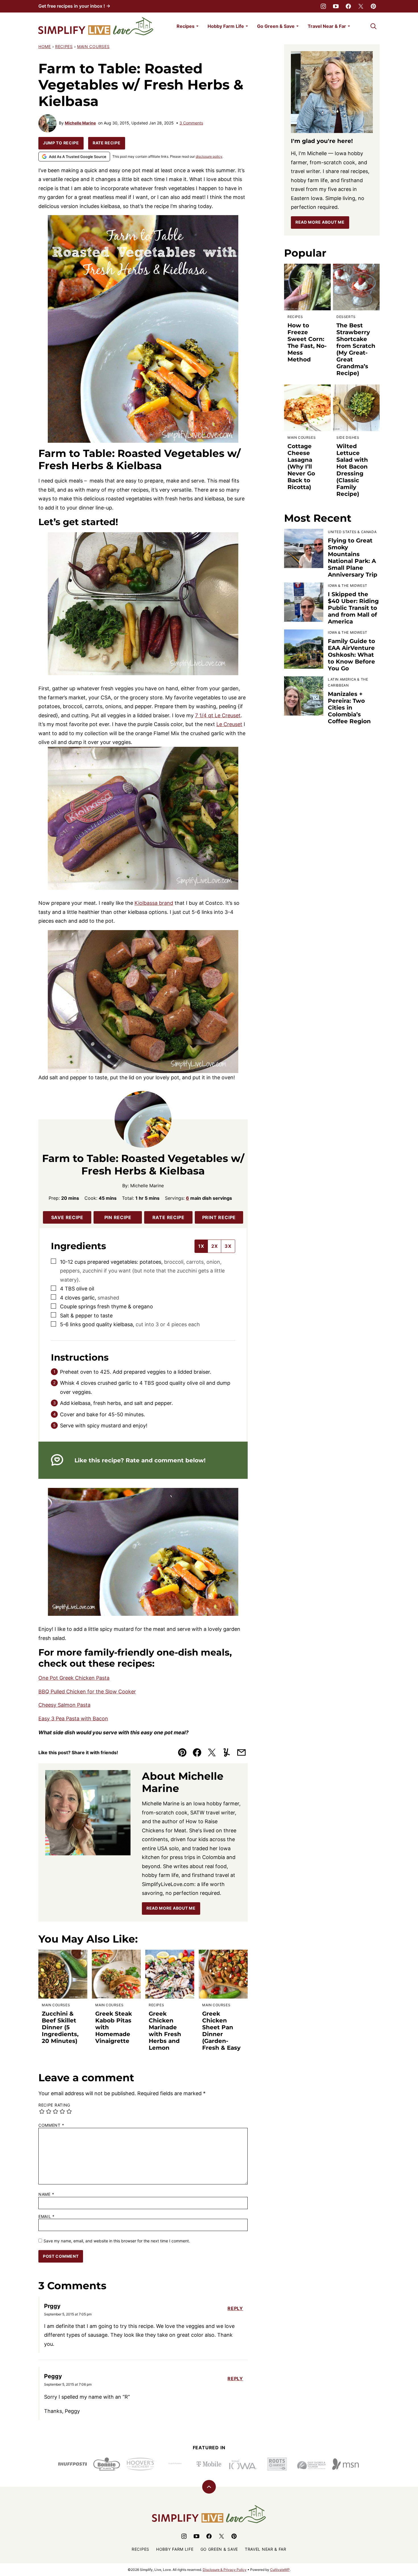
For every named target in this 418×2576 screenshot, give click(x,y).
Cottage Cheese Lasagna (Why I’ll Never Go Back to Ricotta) (301, 467)
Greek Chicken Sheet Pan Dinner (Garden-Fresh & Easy (221, 2031)
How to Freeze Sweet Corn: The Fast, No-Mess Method (307, 342)
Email (46, 2217)
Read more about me (320, 222)
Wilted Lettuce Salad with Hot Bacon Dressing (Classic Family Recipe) (352, 470)
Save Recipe (67, 1217)
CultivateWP (280, 2570)
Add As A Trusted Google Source (78, 157)
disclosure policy (209, 156)
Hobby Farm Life (226, 26)
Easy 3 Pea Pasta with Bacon (73, 1719)
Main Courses (93, 46)
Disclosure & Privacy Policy (225, 2570)
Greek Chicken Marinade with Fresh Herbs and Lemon (165, 2031)
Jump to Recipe (61, 143)
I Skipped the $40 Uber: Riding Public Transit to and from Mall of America (353, 608)
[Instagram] (323, 6)
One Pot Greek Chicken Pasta (74, 1678)
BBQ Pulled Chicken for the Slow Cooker (87, 1692)
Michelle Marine (80, 123)
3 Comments (191, 123)
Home (45, 46)
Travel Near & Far (327, 26)
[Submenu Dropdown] (197, 26)
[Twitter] (361, 6)
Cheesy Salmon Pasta (64, 1705)
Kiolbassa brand (154, 903)
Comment (51, 2125)
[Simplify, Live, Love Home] (96, 26)
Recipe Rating (54, 2105)
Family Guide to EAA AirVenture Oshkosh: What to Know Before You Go (351, 655)
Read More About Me (171, 1908)
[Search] (373, 26)
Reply (235, 2308)
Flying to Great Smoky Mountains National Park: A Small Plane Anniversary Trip (353, 558)
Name (46, 2194)
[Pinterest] (373, 6)
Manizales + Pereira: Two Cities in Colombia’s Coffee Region (349, 708)
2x (215, 1246)
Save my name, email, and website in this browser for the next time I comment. (117, 2241)
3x (228, 1246)
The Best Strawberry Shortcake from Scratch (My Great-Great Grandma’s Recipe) (356, 349)
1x (201, 1246)
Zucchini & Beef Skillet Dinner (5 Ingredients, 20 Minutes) (60, 2027)
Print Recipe (219, 1217)
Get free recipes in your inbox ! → (74, 6)
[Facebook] (348, 6)
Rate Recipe (107, 143)
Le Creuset (229, 724)
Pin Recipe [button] (118, 1217)
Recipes (186, 26)
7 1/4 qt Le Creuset (218, 715)
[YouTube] (336, 6)
